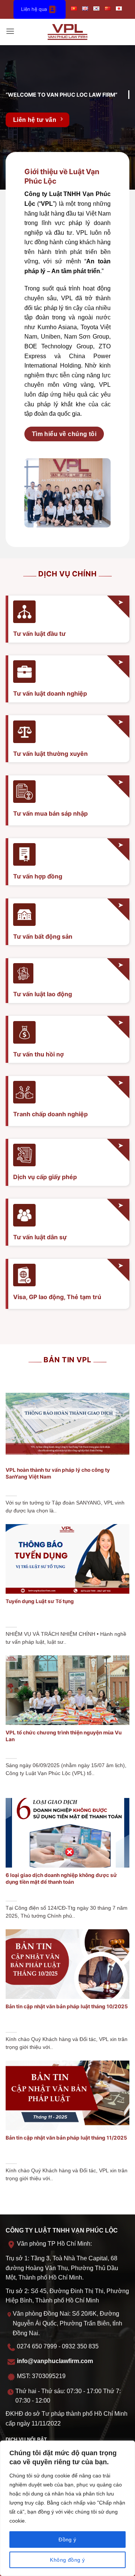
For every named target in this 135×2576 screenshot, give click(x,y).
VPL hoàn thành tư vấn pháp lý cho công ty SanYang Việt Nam (58, 1473)
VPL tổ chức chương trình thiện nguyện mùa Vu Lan (64, 1736)
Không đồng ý (67, 2560)
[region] (67, 2508)
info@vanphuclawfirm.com (55, 2361)
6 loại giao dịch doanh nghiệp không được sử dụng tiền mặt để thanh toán (61, 1878)
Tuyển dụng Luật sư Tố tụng (40, 1601)
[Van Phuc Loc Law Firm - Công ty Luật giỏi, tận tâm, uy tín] (68, 32)
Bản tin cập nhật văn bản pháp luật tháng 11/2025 (66, 2138)
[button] (10, 32)
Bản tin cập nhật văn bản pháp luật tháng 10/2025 (67, 2006)
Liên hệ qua (34, 9)
